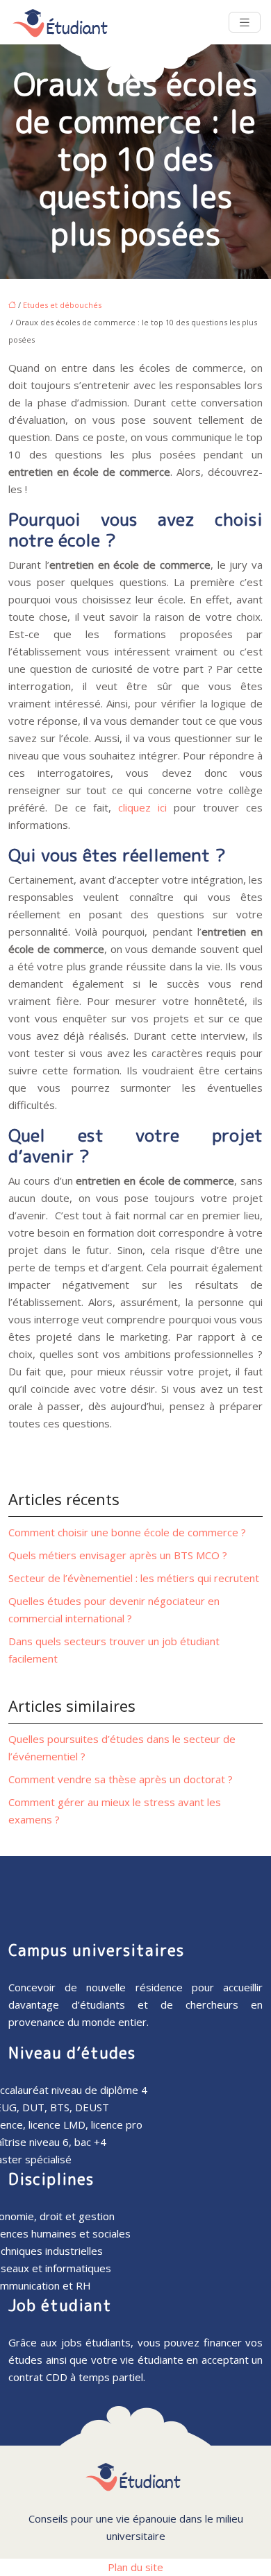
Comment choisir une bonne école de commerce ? (127, 1532)
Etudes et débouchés (62, 305)
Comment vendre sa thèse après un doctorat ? (121, 1779)
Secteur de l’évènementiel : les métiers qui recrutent (134, 1578)
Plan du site (135, 2567)
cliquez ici (142, 807)
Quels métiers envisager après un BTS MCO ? (118, 1555)
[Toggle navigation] (245, 23)
